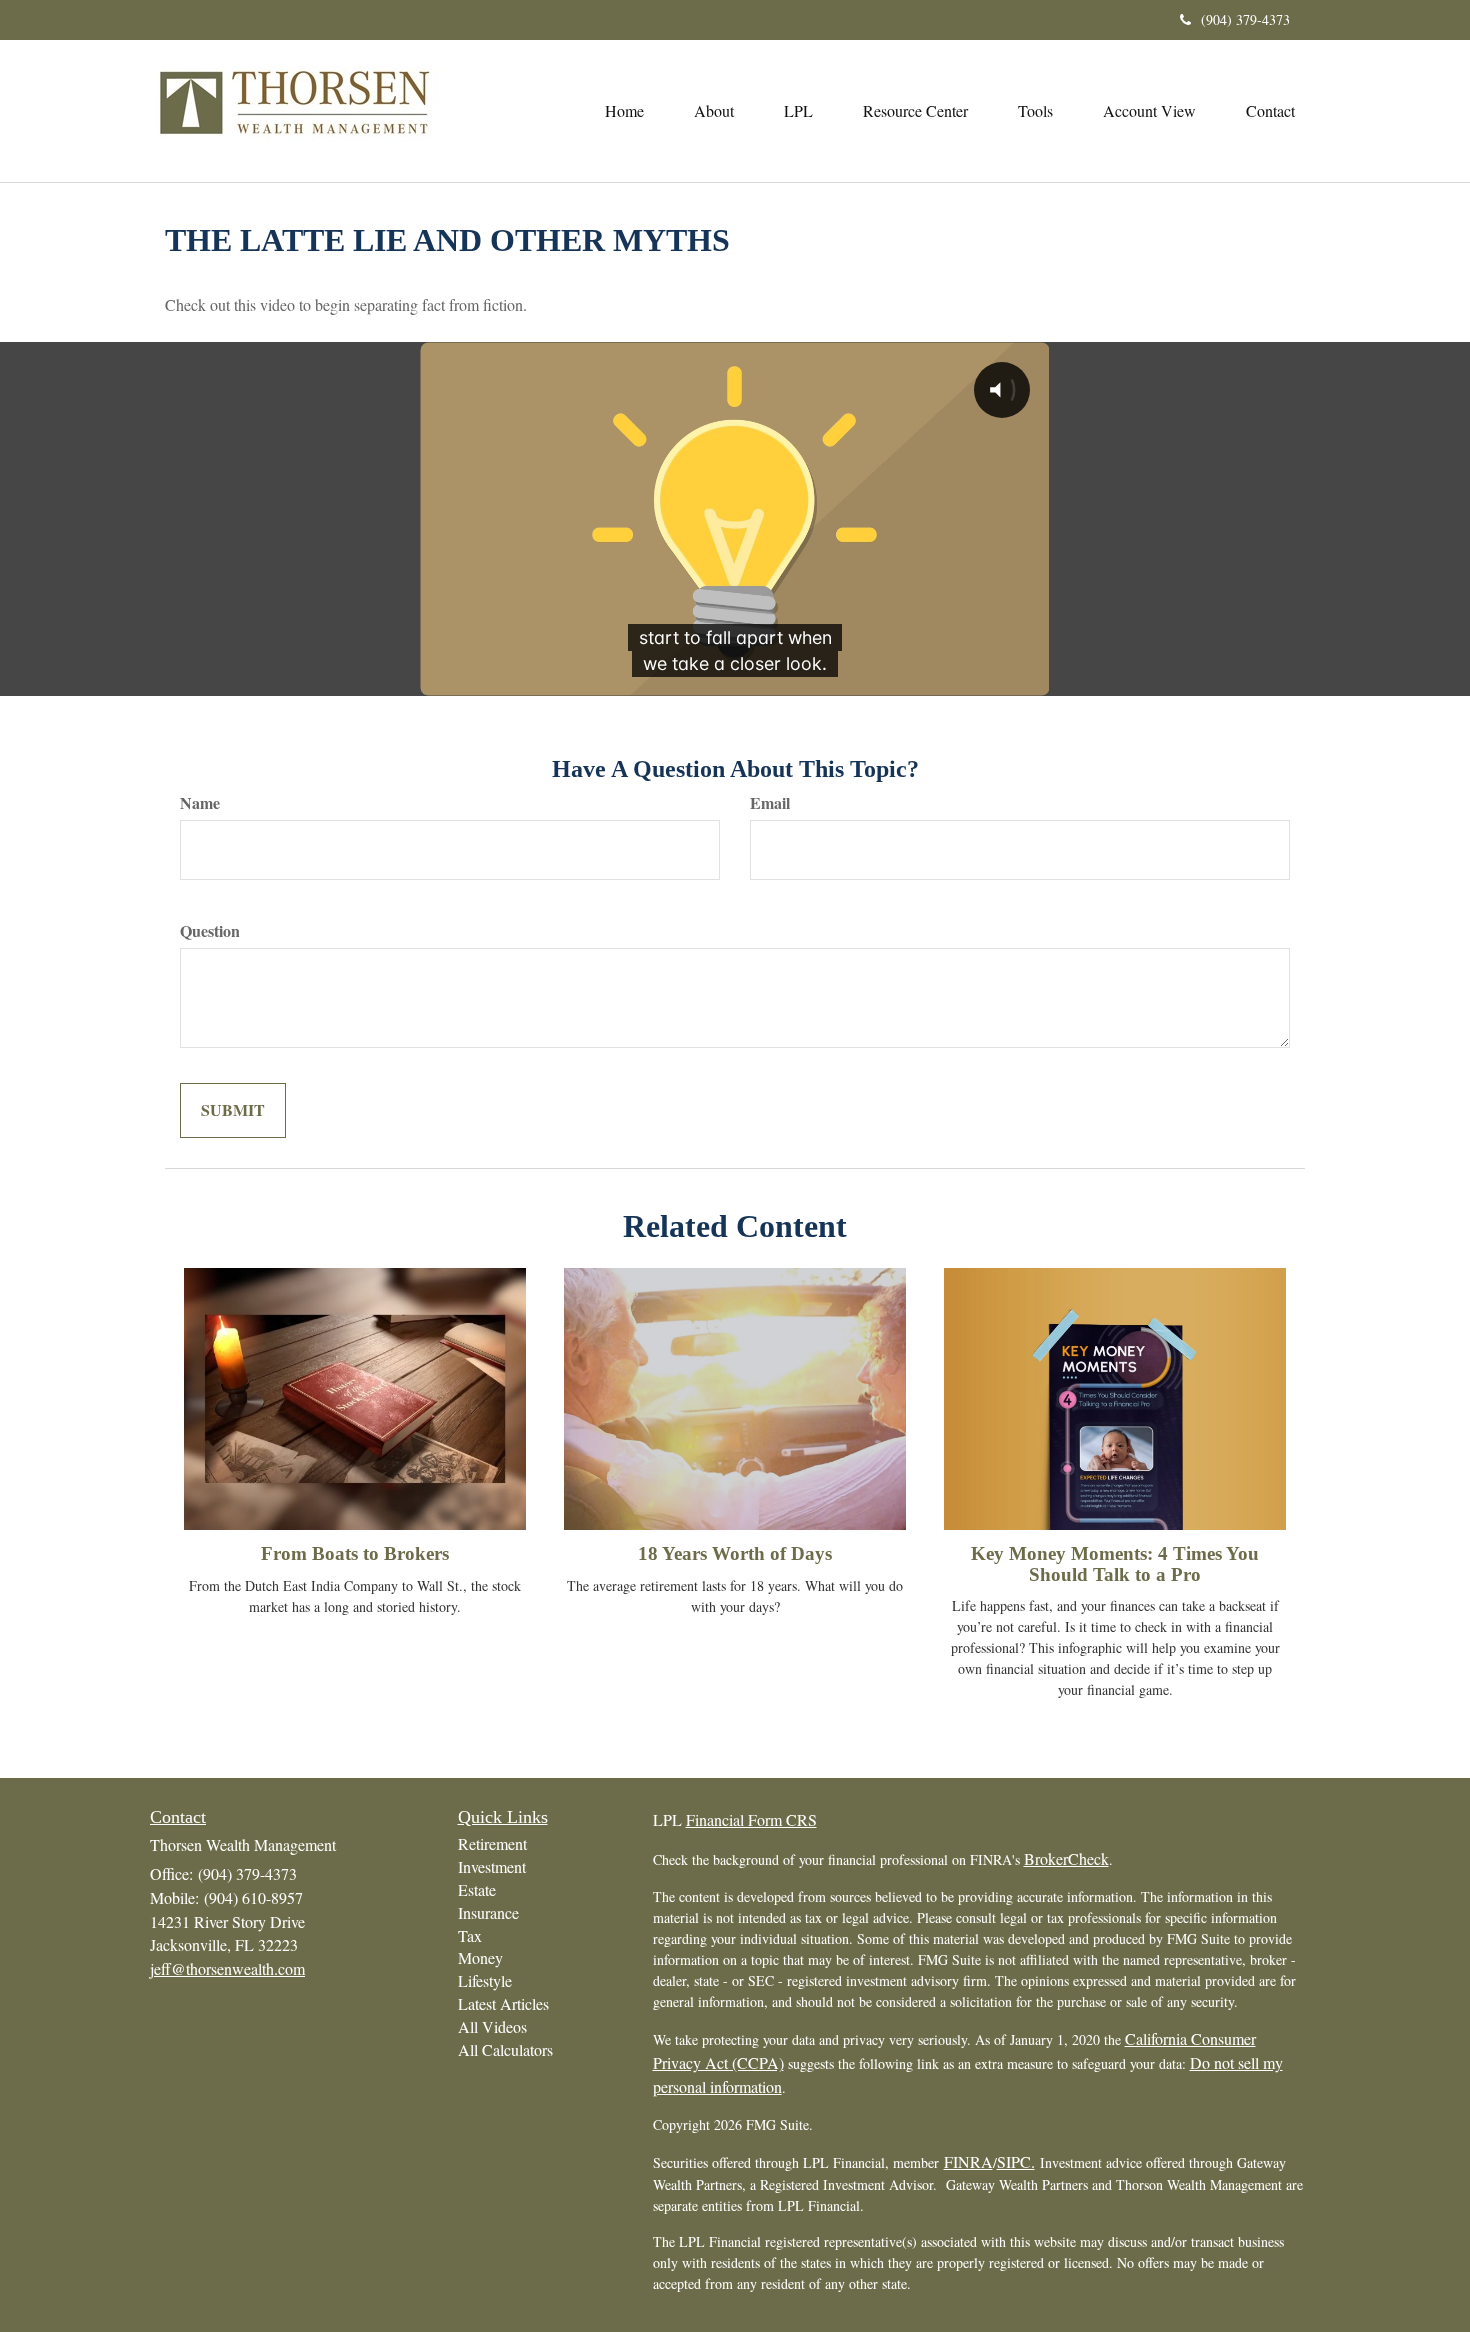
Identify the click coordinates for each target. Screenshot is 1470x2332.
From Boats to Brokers (355, 1553)
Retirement (492, 1843)
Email (770, 803)
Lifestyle (485, 1980)
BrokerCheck (1066, 1858)
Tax (470, 1935)
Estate (477, 1889)
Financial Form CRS (751, 1819)
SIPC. (1016, 2161)
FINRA (968, 2161)
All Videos (492, 2026)
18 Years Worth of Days (735, 1553)
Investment (492, 1866)
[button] (714, 111)
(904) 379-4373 (1245, 19)
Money (480, 1957)
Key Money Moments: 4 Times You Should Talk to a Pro (1115, 1564)
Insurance (488, 1912)
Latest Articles (503, 2003)
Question (210, 931)
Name (200, 803)
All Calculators (505, 2049)
